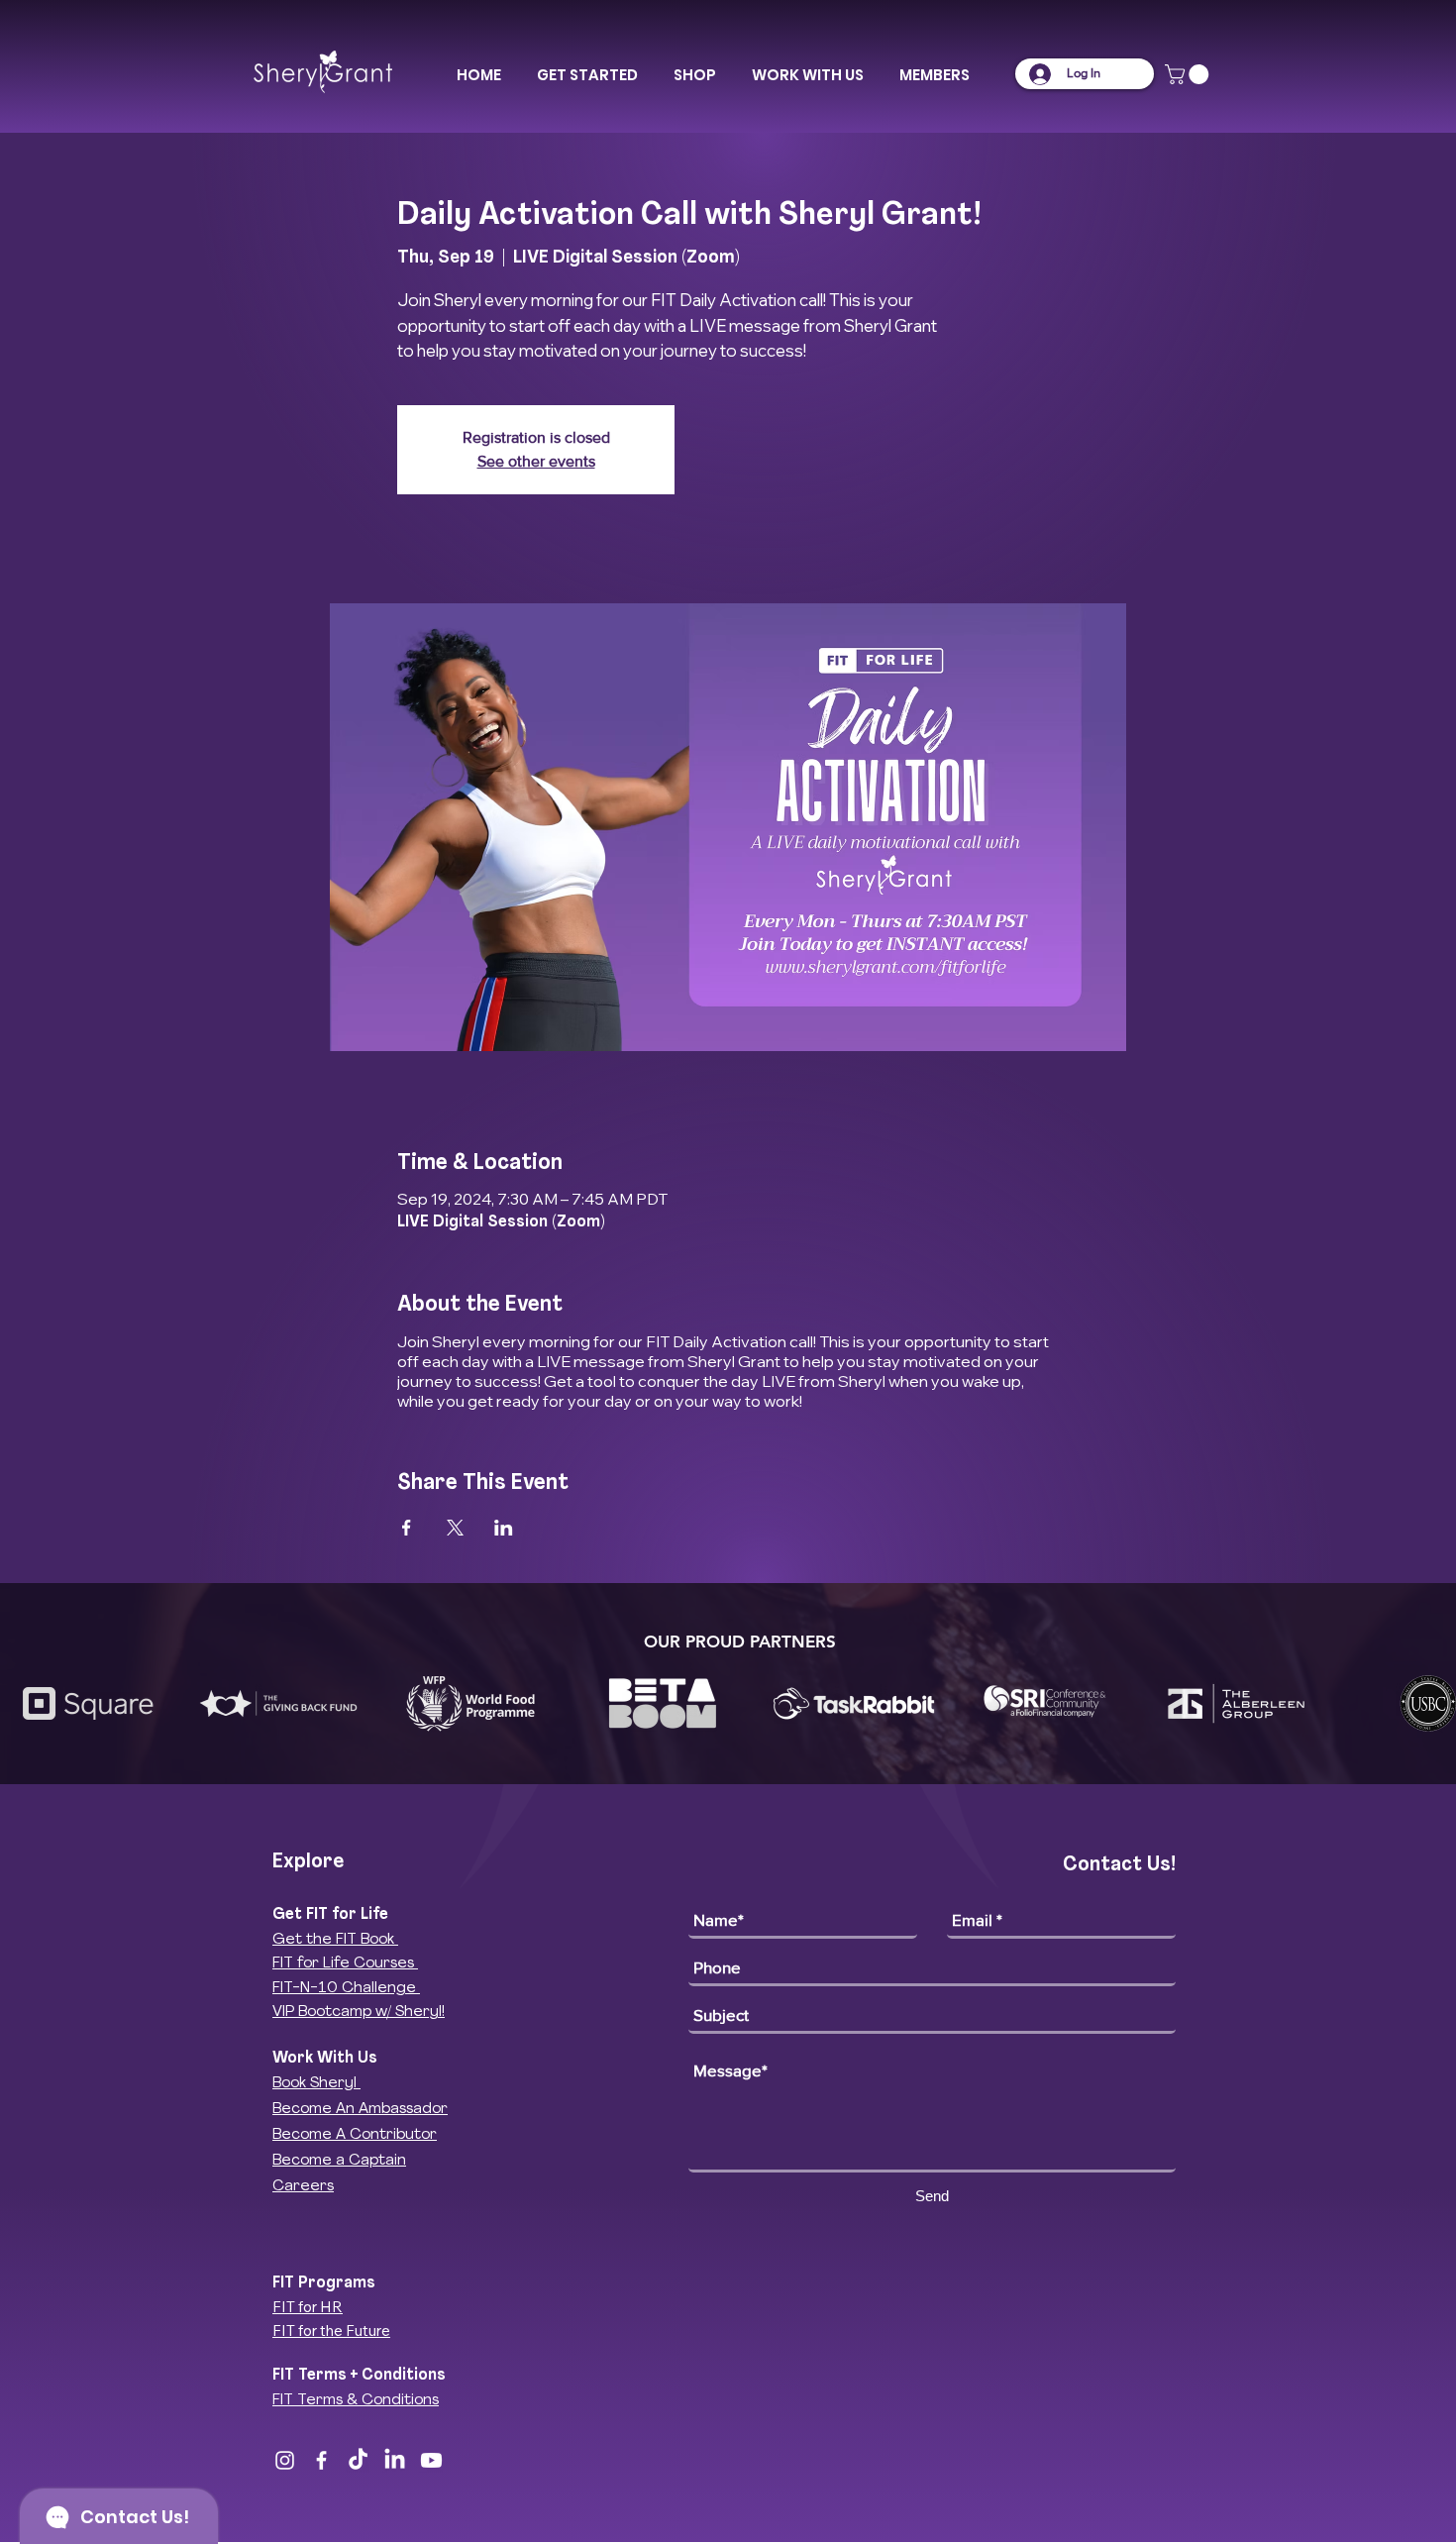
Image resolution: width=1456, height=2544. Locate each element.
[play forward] (1431, 1703)
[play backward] (25, 1703)
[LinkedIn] (395, 2460)
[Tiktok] (358, 2460)
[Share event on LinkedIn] (504, 1528)
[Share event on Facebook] (407, 1528)
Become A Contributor (355, 2135)
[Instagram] (285, 2460)
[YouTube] (431, 2460)
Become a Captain (339, 2161)
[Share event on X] (455, 1528)
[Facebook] (321, 2460)
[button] (587, 75)
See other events (536, 461)
